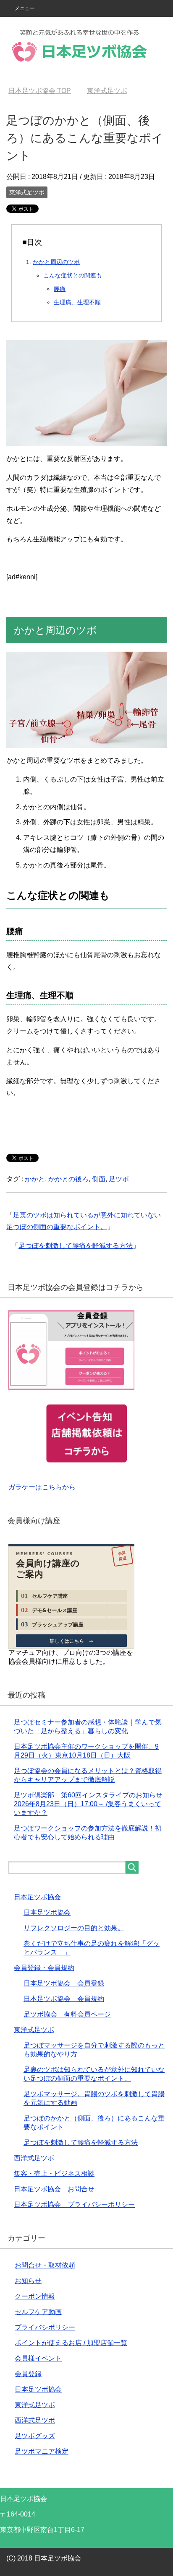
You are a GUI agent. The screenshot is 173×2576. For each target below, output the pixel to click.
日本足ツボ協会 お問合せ (54, 2189)
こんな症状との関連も (73, 275)
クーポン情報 (35, 2296)
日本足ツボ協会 (37, 1897)
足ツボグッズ (35, 2436)
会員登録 (28, 2374)
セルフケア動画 (38, 2312)
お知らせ (28, 2281)
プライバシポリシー (45, 2327)
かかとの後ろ (68, 1179)
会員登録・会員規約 (44, 1968)
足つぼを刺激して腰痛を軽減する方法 (76, 1246)
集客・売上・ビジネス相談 (54, 2173)
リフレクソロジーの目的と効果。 (74, 1928)
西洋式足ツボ (34, 2158)
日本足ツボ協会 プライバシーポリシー (74, 2204)
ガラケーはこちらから (42, 1487)
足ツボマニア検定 (42, 2451)
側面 (99, 1179)
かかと (35, 1179)
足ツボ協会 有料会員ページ (67, 2014)
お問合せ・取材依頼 (45, 2265)
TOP (40, 91)
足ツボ (119, 1179)
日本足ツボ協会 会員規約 (64, 1999)
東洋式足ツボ (27, 192)
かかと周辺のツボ (56, 262)
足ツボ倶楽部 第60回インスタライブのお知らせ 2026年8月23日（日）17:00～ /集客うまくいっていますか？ (92, 1804)
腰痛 (60, 289)
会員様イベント (38, 2358)
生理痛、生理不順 (77, 302)
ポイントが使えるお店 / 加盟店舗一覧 (71, 2343)
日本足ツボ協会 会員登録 (64, 1983)
